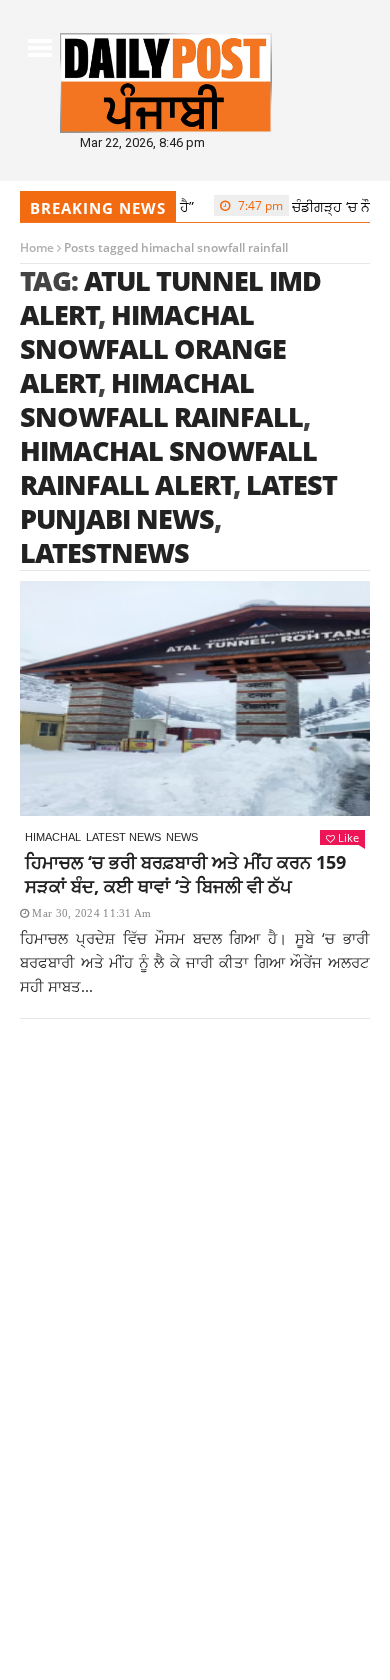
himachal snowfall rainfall (161, 399)
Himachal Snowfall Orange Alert (153, 348)
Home (37, 247)
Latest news (123, 837)
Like (348, 837)
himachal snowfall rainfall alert (168, 467)
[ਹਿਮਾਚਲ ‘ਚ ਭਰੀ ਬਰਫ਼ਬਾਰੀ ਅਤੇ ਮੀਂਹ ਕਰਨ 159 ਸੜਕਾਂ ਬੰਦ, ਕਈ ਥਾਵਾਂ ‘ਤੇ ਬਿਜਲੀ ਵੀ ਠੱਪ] (195, 698)
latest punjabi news (178, 501)
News (182, 837)
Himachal (53, 837)
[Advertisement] (195, 1272)
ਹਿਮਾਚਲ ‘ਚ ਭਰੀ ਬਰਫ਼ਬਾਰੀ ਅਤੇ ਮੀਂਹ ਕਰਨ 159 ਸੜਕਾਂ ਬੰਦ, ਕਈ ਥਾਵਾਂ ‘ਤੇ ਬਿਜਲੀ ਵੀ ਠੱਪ (185, 874)
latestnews (104, 552)
